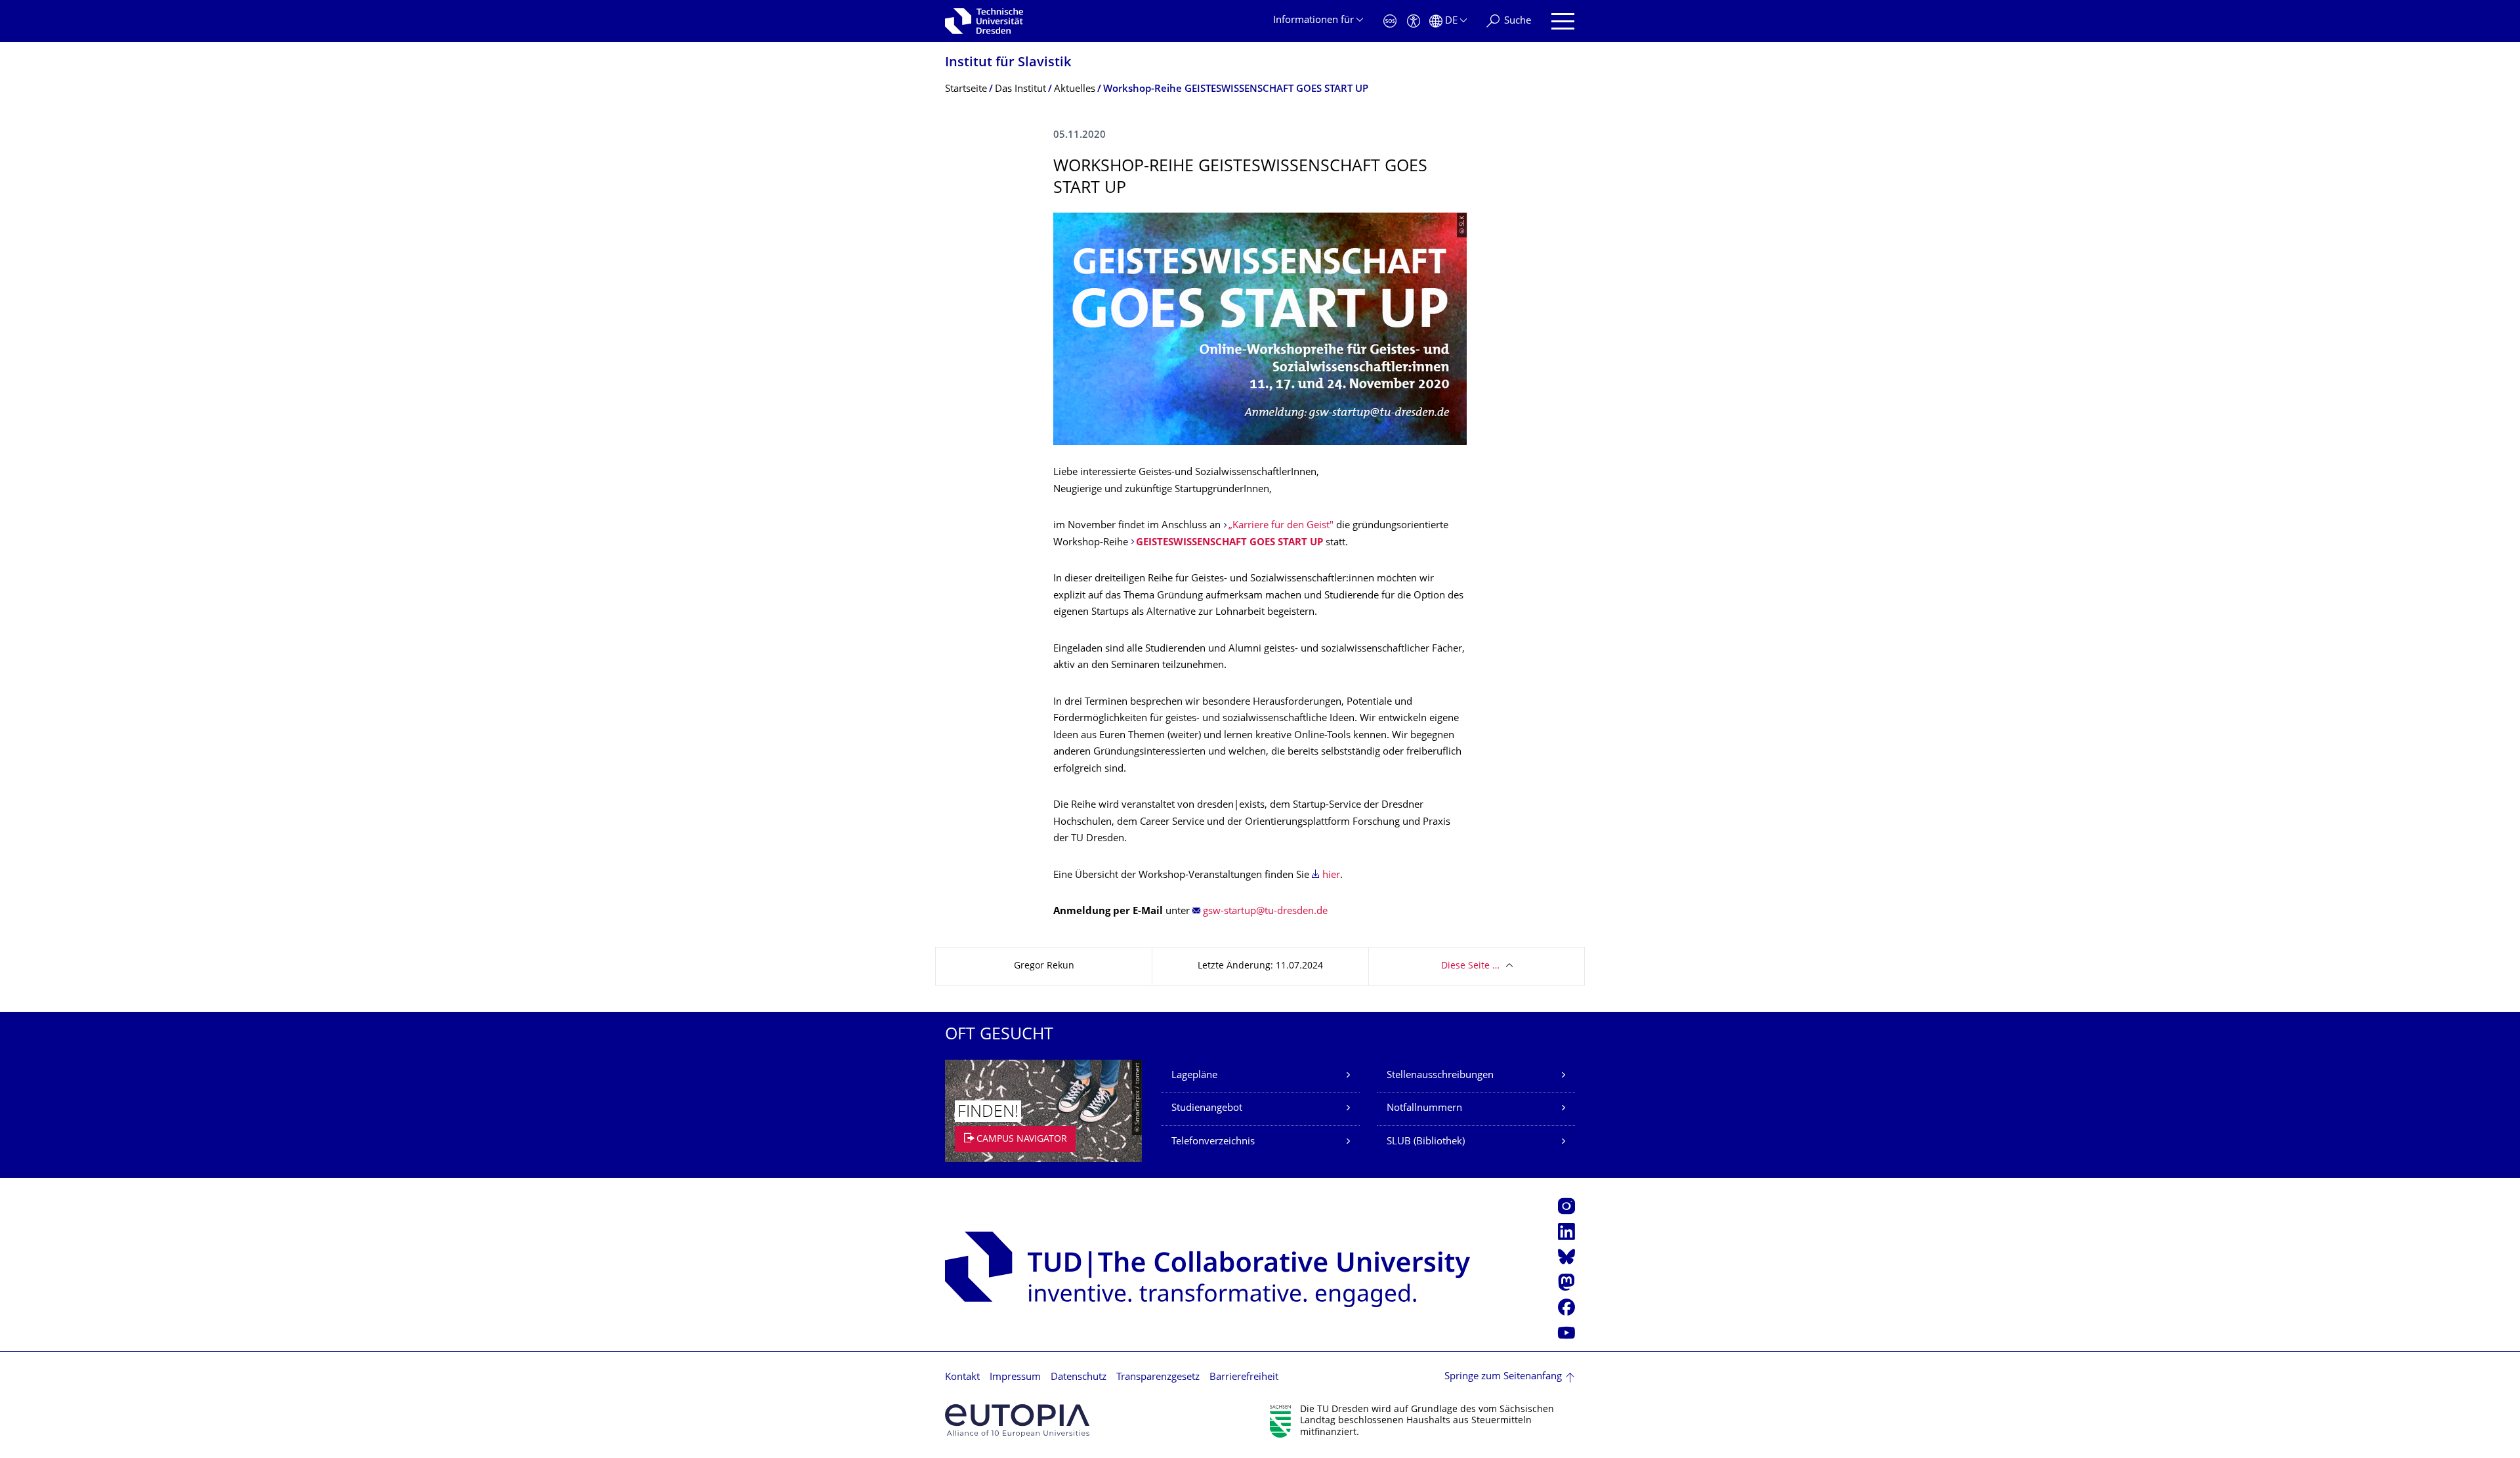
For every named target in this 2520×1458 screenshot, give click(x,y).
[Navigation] (1563, 21)
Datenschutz (1079, 1378)
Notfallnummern (1424, 1109)
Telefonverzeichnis (1213, 1142)
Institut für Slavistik (1008, 63)
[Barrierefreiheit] (1414, 21)
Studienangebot (1207, 1109)
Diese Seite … (1470, 966)
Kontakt (962, 1378)
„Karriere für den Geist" (1281, 526)
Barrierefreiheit (1244, 1378)
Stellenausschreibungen (1440, 1076)
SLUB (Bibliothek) (1426, 1142)
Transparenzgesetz (1158, 1378)
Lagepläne (1194, 1076)
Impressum (1015, 1378)
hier (1331, 876)
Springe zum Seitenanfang (1503, 1377)
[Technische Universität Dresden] (984, 21)
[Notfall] (1390, 21)
